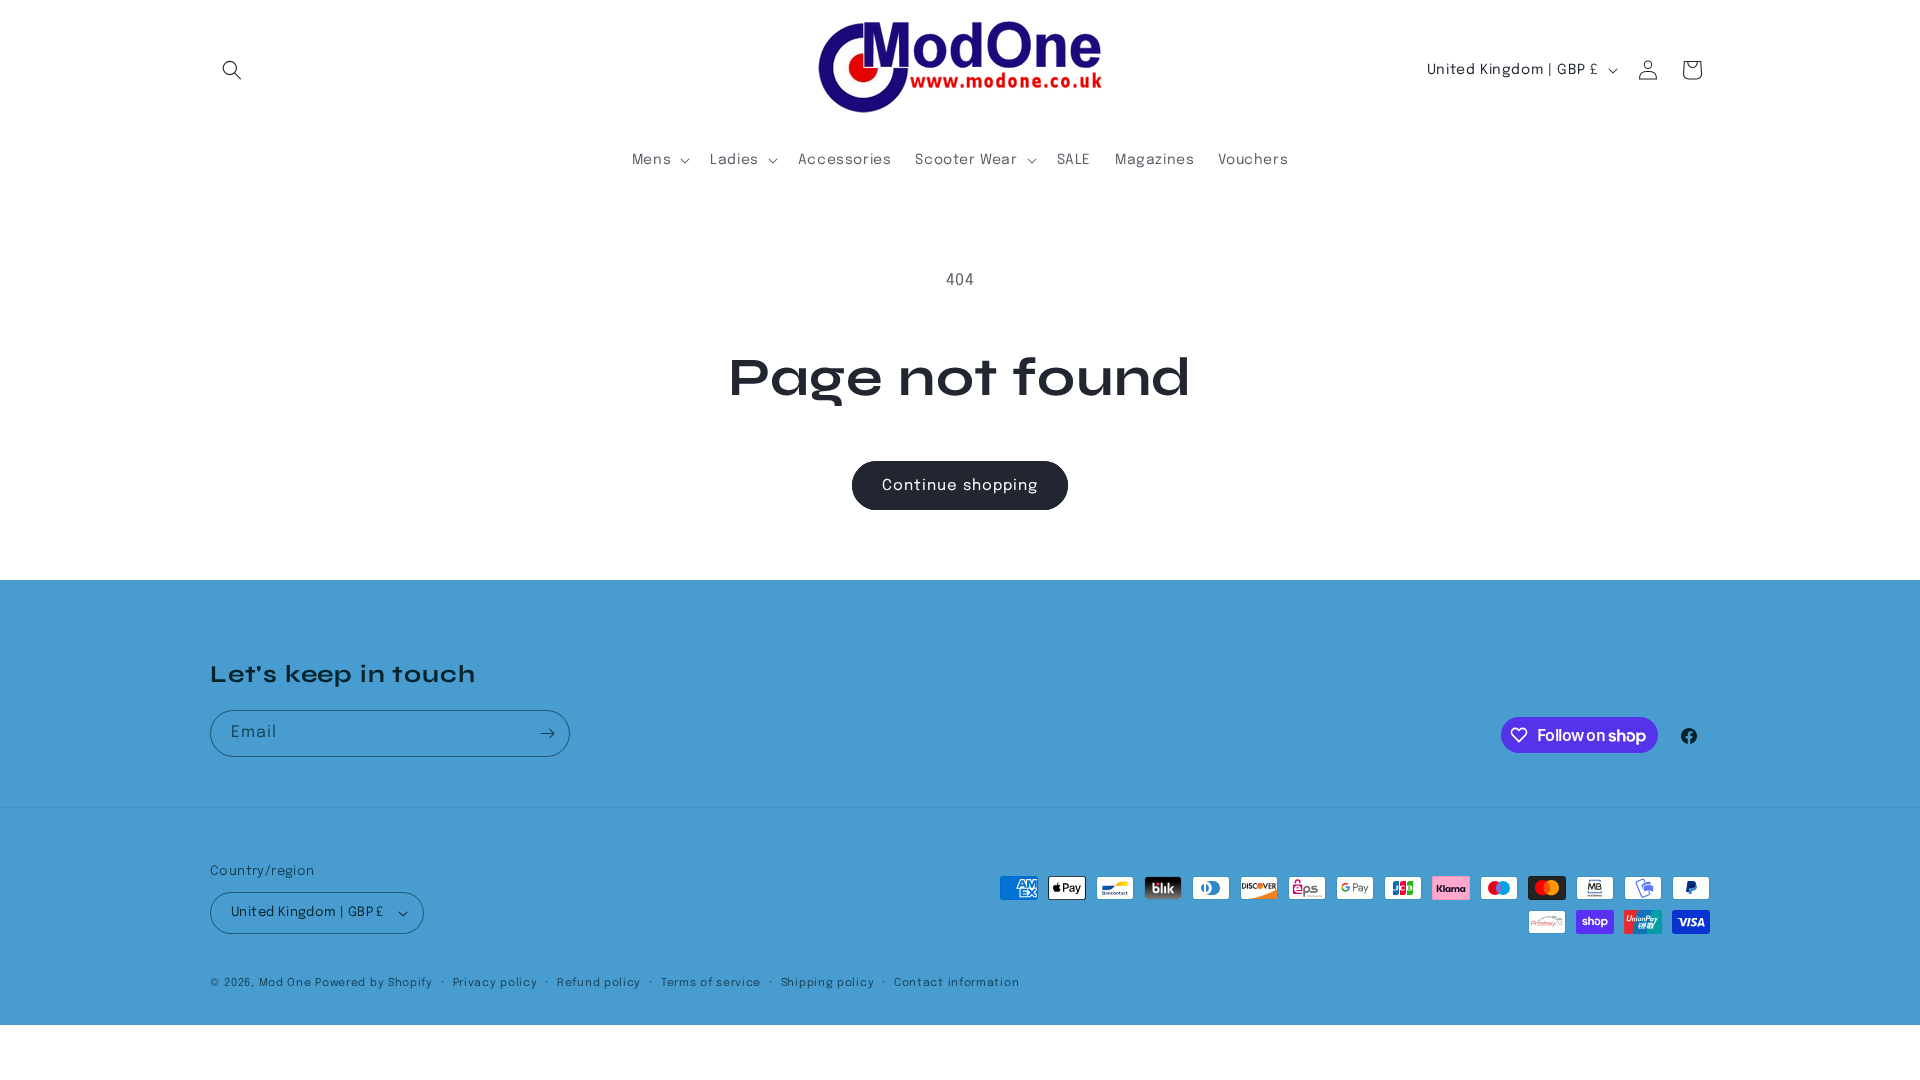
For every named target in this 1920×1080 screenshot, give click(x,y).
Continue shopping (960, 486)
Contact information (956, 983)
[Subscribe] (547, 733)
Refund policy (599, 983)
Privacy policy (495, 983)
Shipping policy (828, 983)
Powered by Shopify (374, 983)
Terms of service (711, 983)
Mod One (285, 983)
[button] (232, 70)
